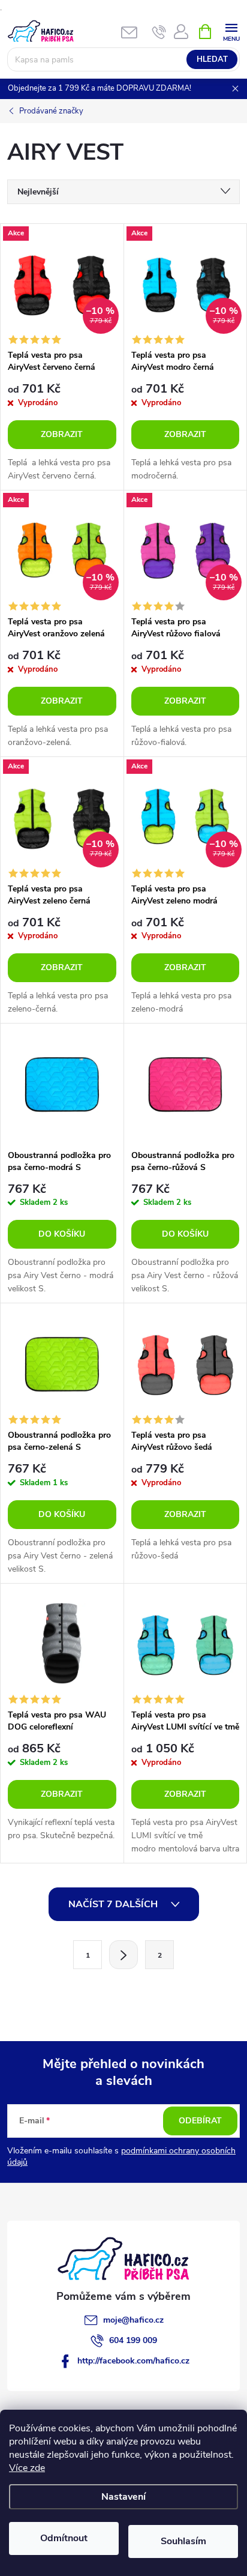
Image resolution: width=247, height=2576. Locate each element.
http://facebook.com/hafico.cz (133, 2361)
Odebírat (200, 2121)
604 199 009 (133, 2340)
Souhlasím (183, 2541)
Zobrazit (62, 434)
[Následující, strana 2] (123, 1955)
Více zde (27, 2468)
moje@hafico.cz (133, 2320)
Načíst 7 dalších (114, 1904)
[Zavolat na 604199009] (159, 32)
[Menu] (231, 31)
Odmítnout (64, 2538)
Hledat (212, 59)
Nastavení (123, 2497)
